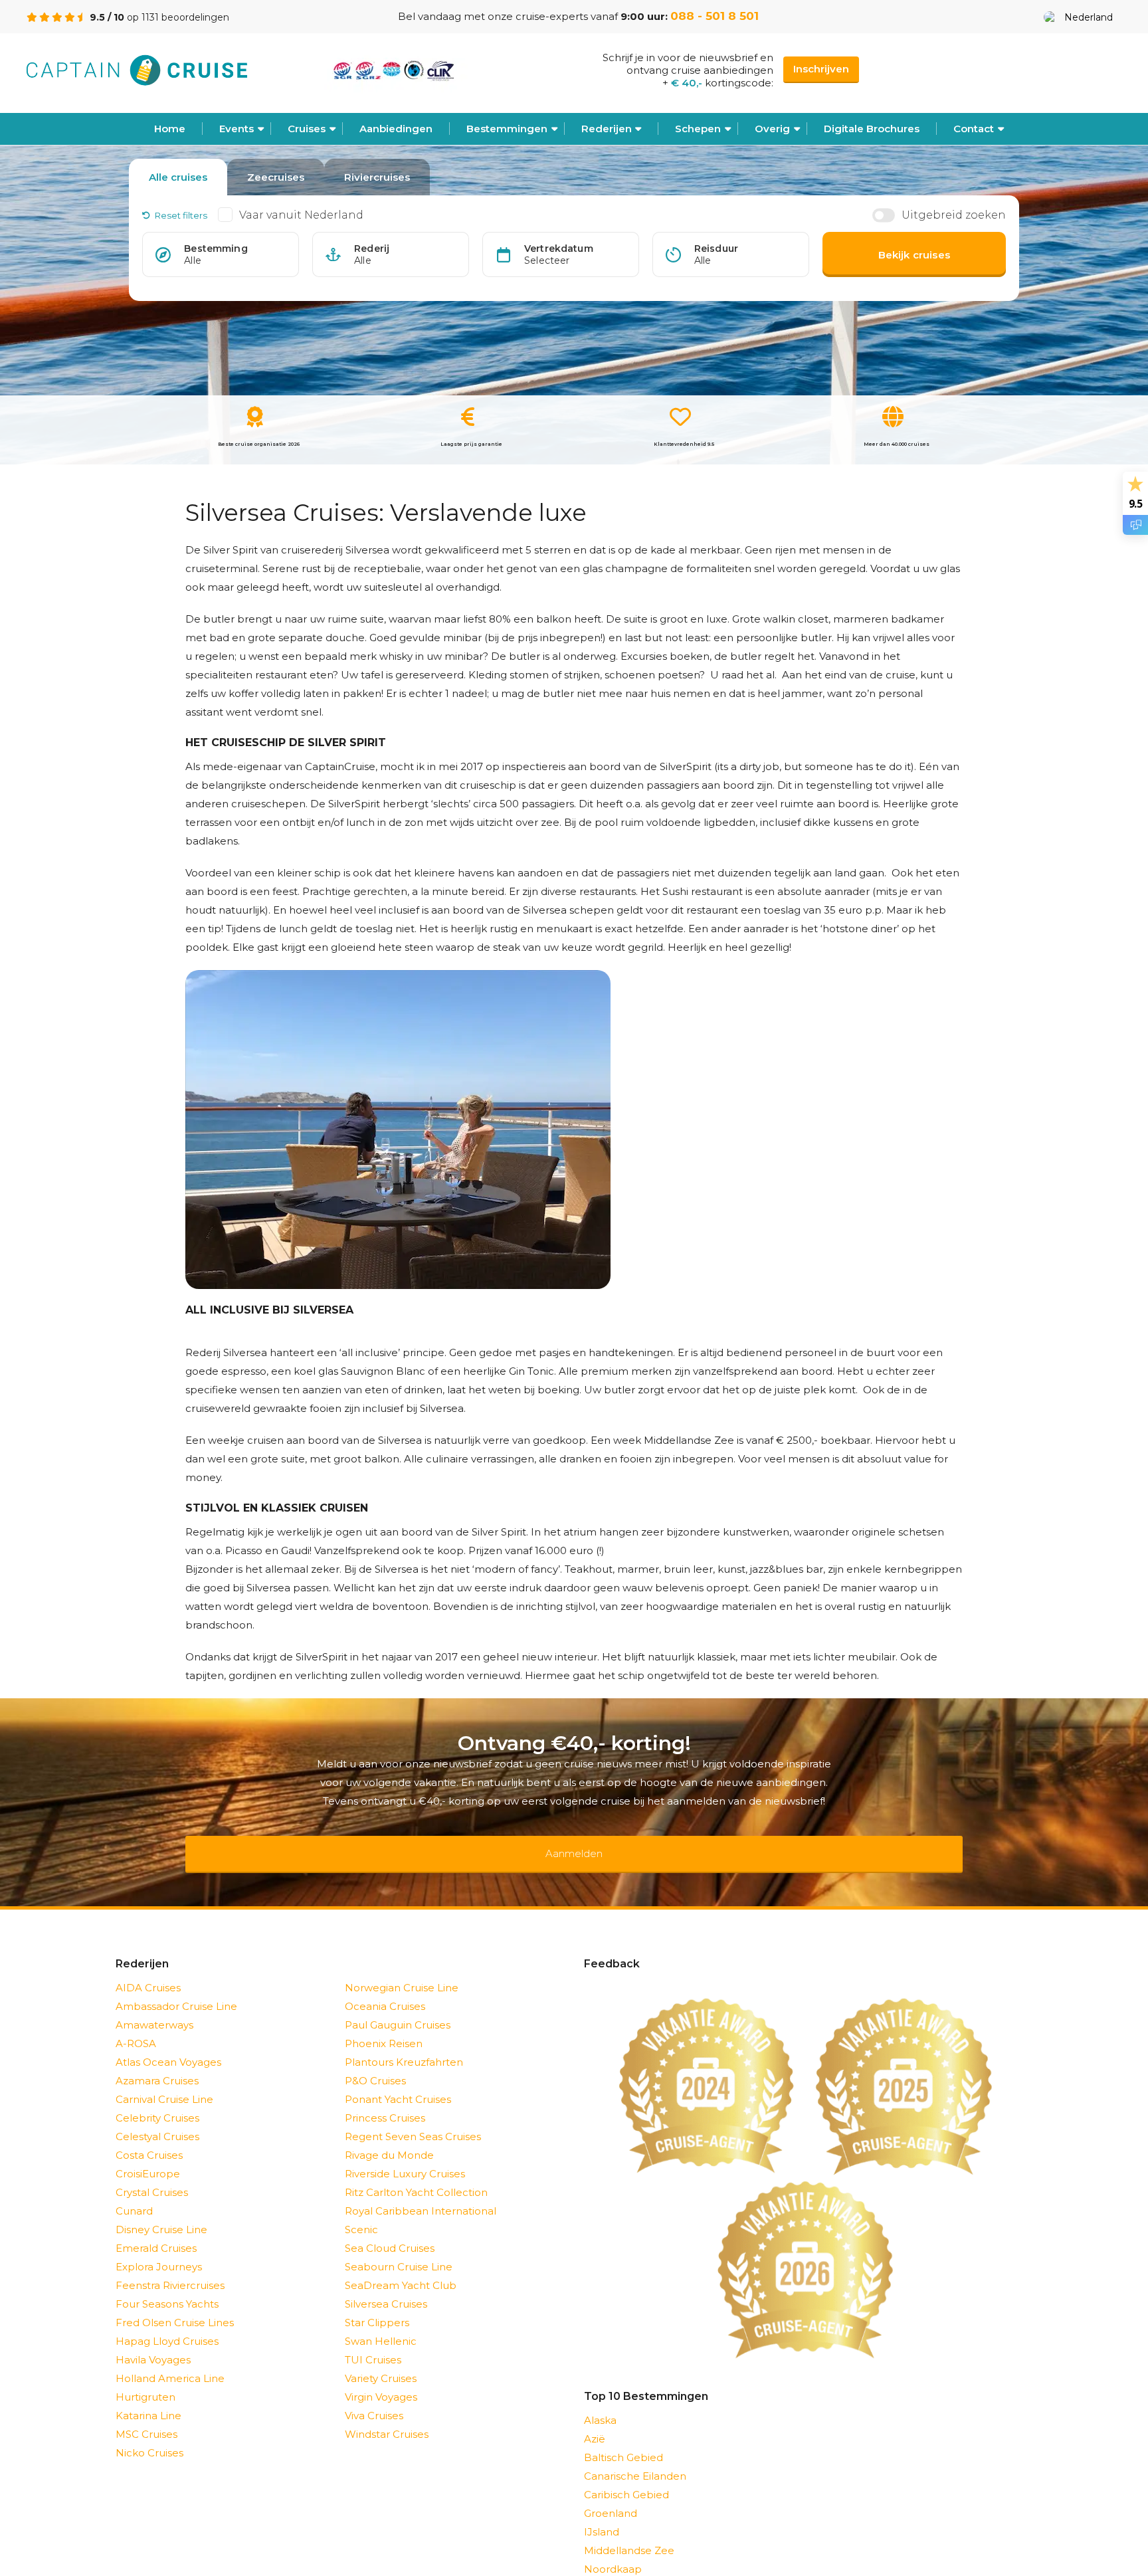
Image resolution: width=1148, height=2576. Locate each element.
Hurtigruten (145, 2380)
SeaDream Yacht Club (401, 2268)
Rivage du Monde (389, 2138)
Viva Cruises (374, 2398)
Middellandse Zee (629, 2533)
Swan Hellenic (381, 2324)
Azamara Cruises (157, 2063)
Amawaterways (154, 2008)
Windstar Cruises (387, 2417)
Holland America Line (170, 2361)
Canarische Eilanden (635, 2459)
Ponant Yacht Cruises (398, 2082)
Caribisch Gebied (626, 2477)
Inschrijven (821, 69)
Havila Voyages (153, 2342)
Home (170, 129)
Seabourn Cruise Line (399, 2249)
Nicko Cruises (149, 2435)
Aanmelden (574, 1845)
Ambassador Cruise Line (176, 1989)
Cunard (134, 2194)
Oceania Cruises (385, 1989)
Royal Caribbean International (421, 2194)
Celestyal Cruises (157, 2119)
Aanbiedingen (396, 129)
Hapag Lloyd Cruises (167, 2324)
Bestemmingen (507, 129)
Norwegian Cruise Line (402, 1970)
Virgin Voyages (381, 2380)
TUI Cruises (373, 2342)
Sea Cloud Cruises (390, 2231)
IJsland (602, 2515)
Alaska (600, 2403)
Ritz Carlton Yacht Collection (416, 2175)
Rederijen (607, 129)
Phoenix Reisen (384, 2026)
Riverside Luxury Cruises (405, 2156)
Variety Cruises (381, 2361)
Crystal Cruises (152, 2175)
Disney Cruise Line (161, 2212)
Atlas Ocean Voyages (168, 2045)
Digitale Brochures (872, 129)
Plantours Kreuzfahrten (404, 2045)
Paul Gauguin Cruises (398, 2008)
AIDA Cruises (148, 1970)
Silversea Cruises (386, 2287)
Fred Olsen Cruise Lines (175, 2305)
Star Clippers (377, 2305)
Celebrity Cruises (157, 2101)
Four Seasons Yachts (167, 2287)
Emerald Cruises (156, 2231)
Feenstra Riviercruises (170, 2268)
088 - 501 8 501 (715, 16)
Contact (974, 129)
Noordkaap (613, 2552)
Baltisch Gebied (623, 2440)
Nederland (1089, 17)
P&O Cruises (375, 2063)
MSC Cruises (146, 2417)
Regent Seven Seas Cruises (413, 2119)
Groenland (611, 2496)
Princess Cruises (385, 2101)
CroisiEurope (148, 2156)
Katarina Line (148, 2398)
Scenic (361, 2212)
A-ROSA (136, 2026)
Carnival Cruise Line (164, 2082)
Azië (595, 2422)
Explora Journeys (159, 2249)
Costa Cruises (149, 2138)
